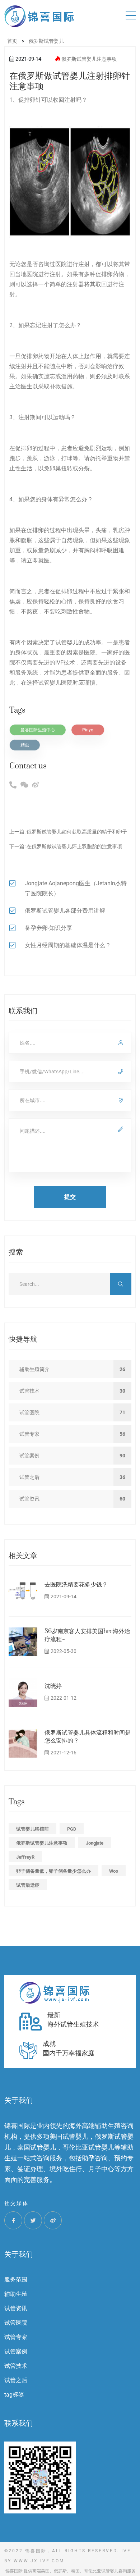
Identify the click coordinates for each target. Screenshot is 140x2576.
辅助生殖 (16, 2294)
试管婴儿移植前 (32, 1829)
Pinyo (88, 730)
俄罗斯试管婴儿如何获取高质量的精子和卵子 (77, 832)
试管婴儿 (67, 642)
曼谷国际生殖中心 (38, 730)
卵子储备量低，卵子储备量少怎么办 (53, 1871)
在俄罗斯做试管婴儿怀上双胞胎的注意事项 (74, 846)
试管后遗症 (28, 1885)
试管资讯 (16, 2308)
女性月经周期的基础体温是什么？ (68, 945)
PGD (72, 1829)
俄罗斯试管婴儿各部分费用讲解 (65, 911)
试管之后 (16, 2380)
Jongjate (95, 1843)
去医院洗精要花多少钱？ (76, 1585)
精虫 (25, 745)
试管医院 (16, 2323)
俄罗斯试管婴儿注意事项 (89, 59)
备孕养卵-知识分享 (48, 928)
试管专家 (16, 2337)
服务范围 (16, 2280)
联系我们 (19, 2423)
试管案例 (16, 2351)
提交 (70, 1197)
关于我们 (19, 2254)
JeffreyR (25, 1857)
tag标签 (14, 2395)
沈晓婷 (53, 1686)
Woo (114, 1871)
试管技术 (16, 2366)
